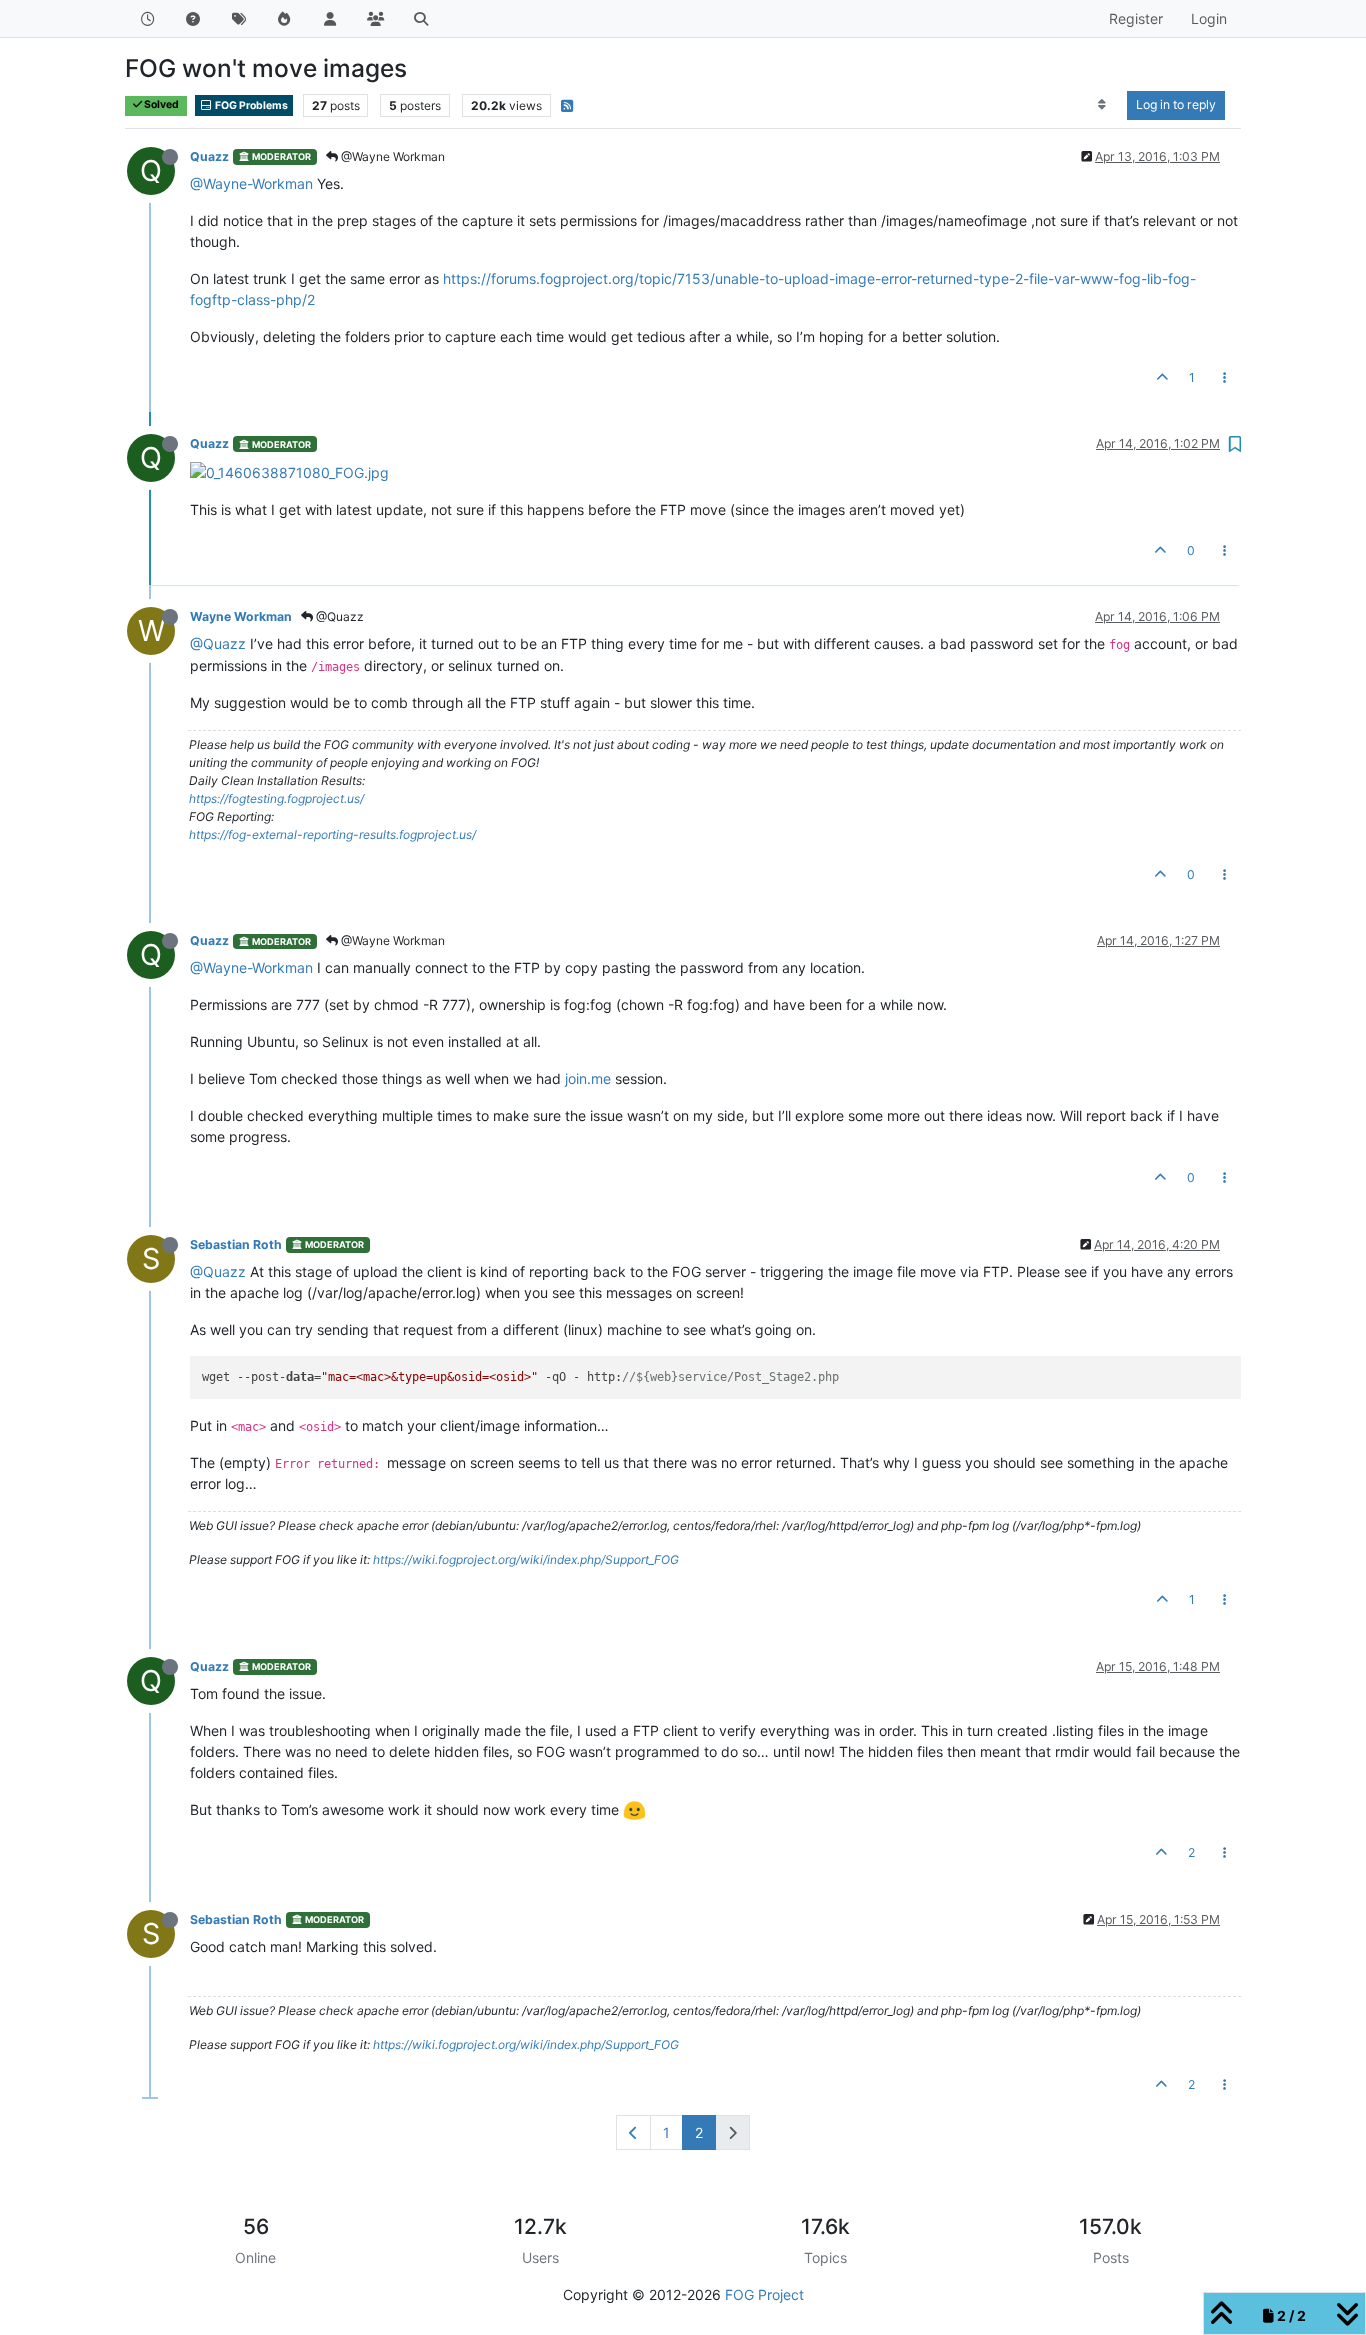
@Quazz (338, 616)
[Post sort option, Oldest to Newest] (1102, 105)
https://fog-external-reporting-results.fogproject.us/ (332, 834)
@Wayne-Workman (251, 183)
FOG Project (764, 2294)
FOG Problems (250, 105)
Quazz (209, 156)
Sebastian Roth (236, 1244)
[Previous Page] (633, 2132)
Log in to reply (1176, 104)
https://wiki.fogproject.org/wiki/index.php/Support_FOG (526, 1559)
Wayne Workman (241, 616)
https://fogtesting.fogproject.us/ (276, 798)
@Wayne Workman (391, 156)
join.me (588, 1078)
